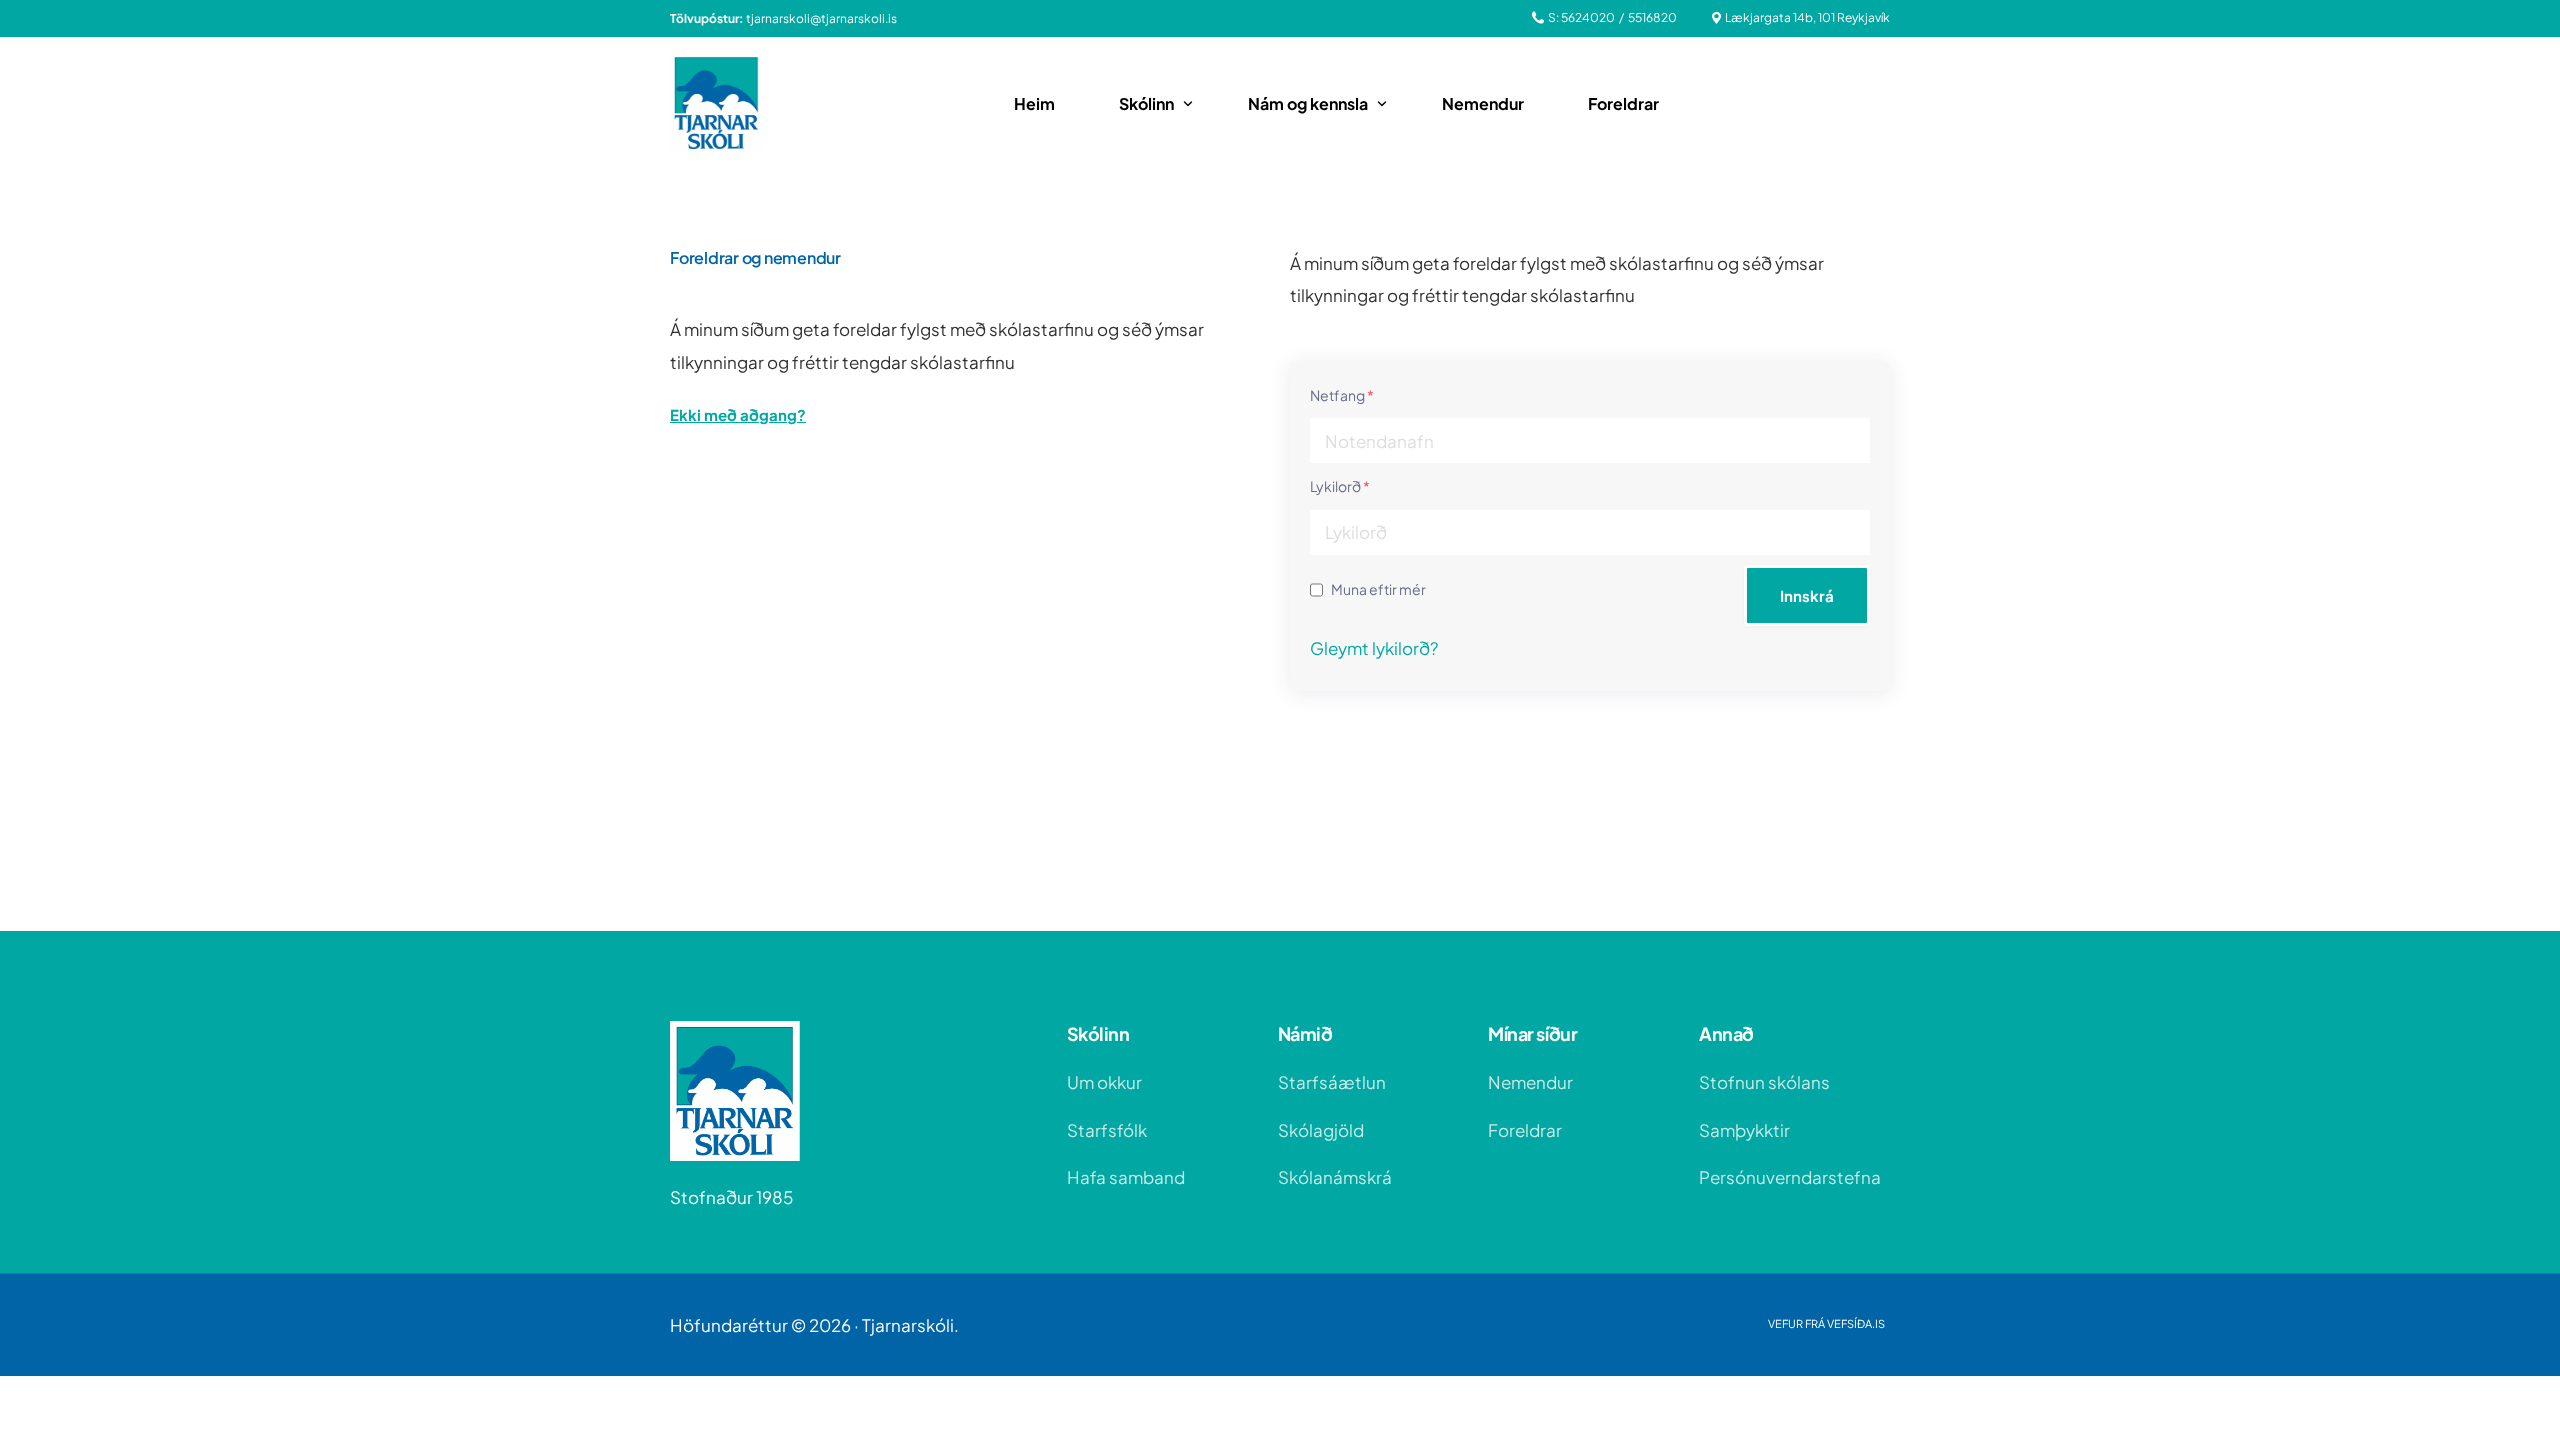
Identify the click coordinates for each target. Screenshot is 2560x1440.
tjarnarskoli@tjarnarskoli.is (821, 19)
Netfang (1342, 395)
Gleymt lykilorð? (1374, 648)
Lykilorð (1340, 486)
